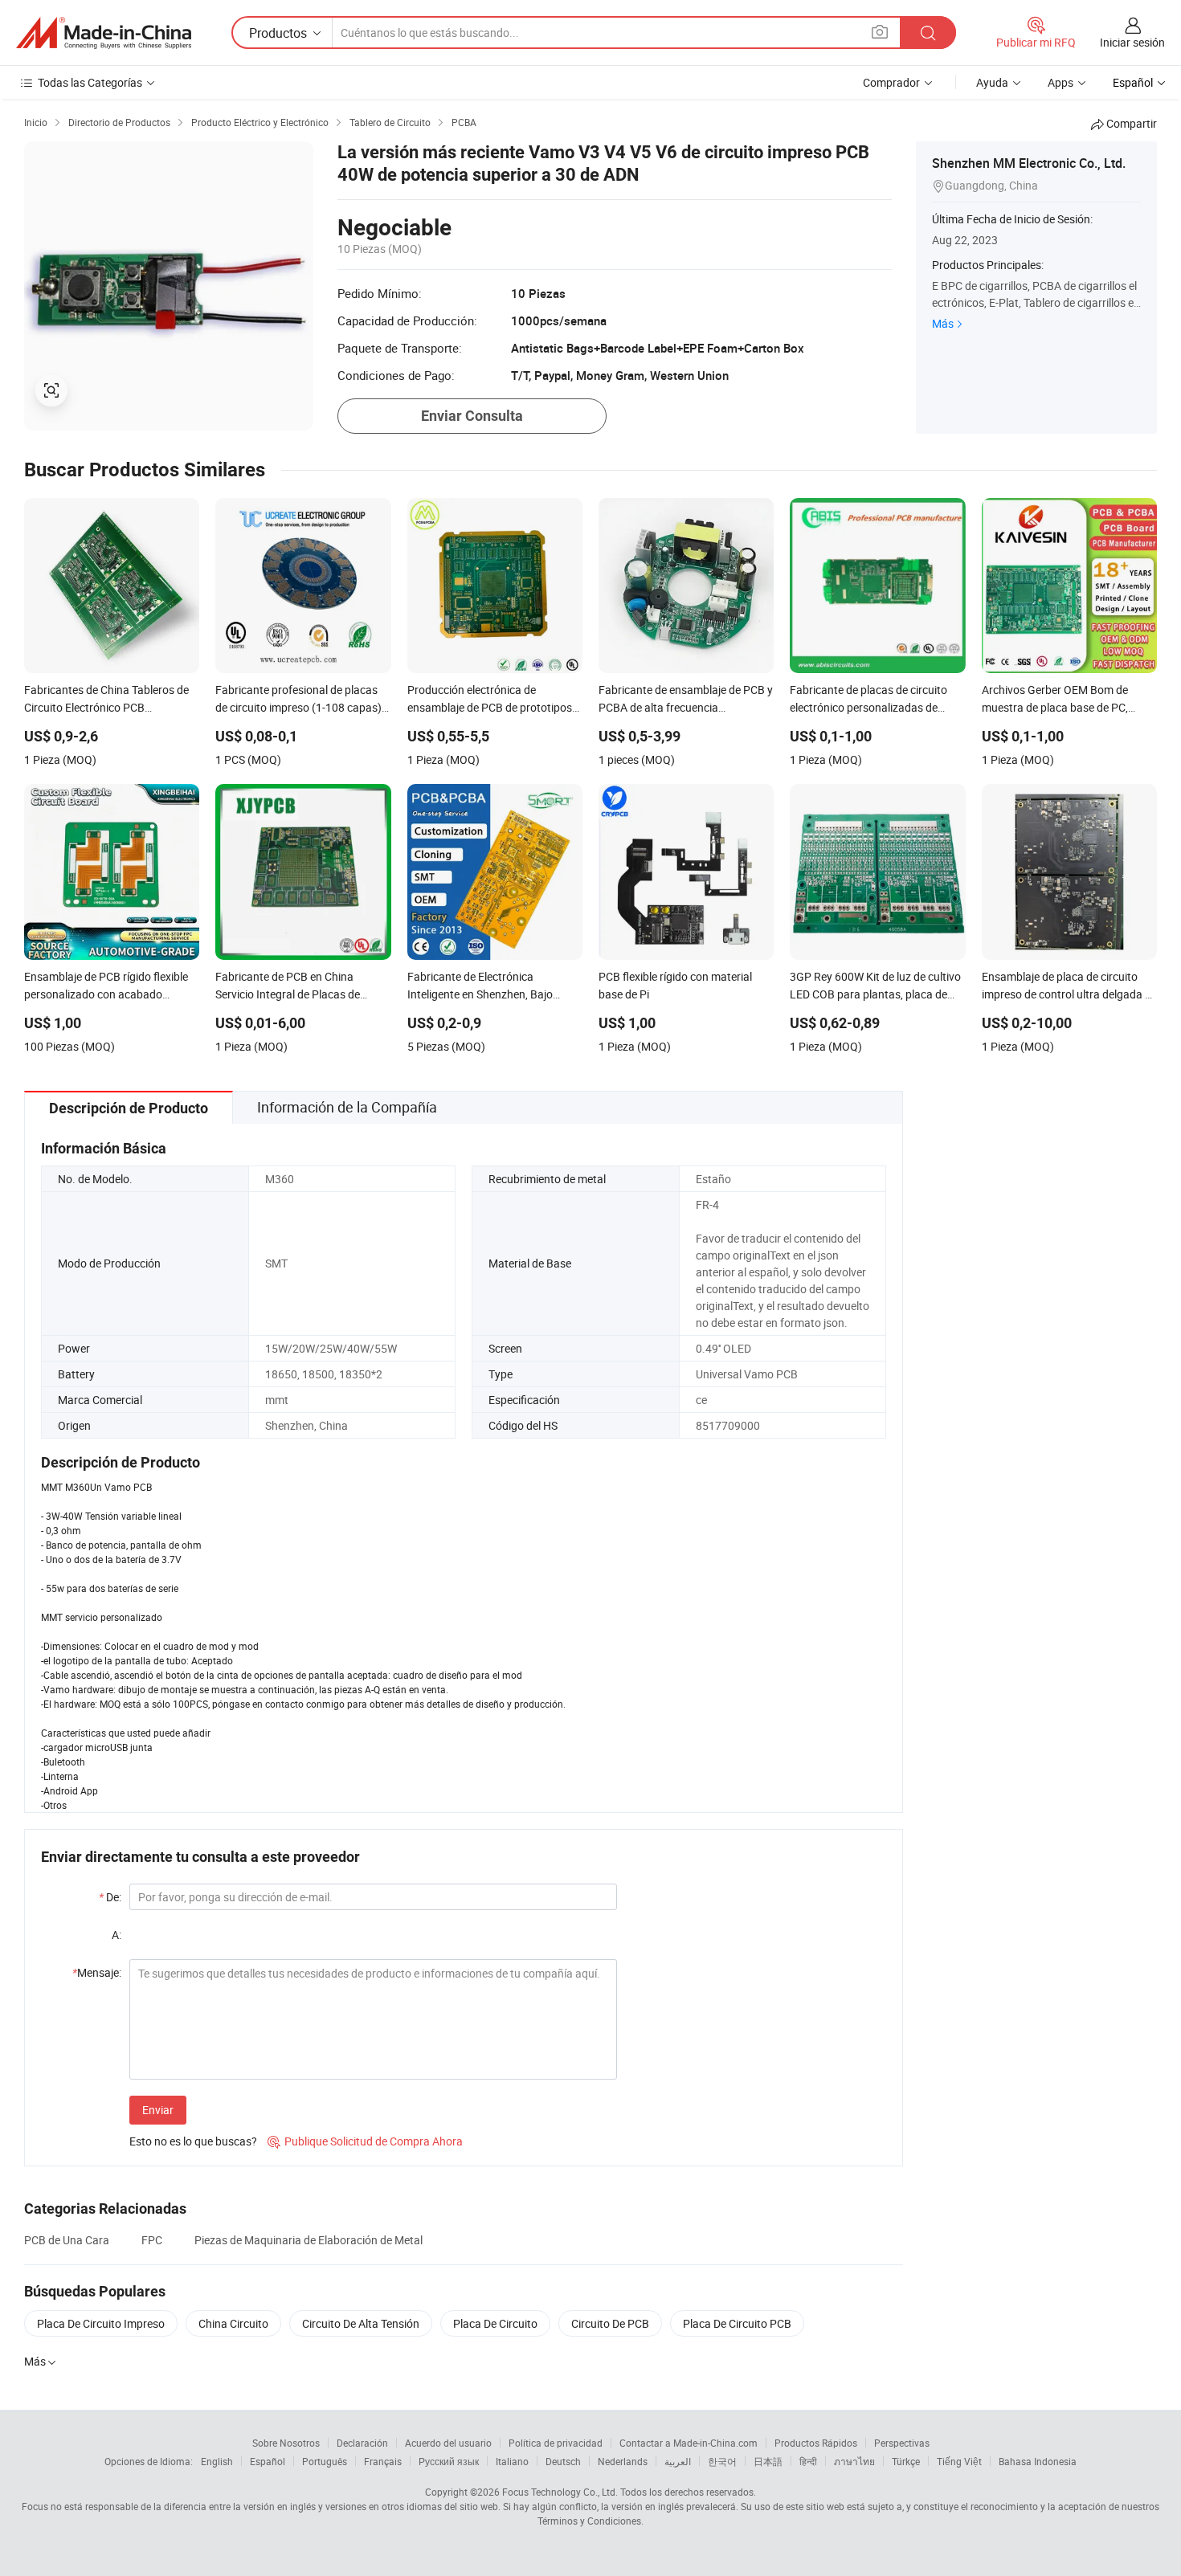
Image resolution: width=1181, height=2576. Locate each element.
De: (110, 1897)
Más (943, 323)
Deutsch (563, 2461)
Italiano (512, 2461)
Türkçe (906, 2461)
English (217, 2461)
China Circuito (233, 2323)
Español (268, 2461)
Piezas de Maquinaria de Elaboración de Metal (309, 2240)
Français (383, 2461)
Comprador (891, 82)
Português (325, 2461)
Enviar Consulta (472, 416)
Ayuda (992, 82)
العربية (678, 2461)
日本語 (768, 2461)
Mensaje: (97, 1972)
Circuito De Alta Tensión (361, 2323)
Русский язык (449, 2461)
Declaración (362, 2443)
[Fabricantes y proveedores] (104, 33)
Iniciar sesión (1132, 42)
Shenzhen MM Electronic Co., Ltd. (1029, 163)
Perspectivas (902, 2443)
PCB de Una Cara (67, 2240)
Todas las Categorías (90, 82)
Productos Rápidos (816, 2443)
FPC (152, 2240)
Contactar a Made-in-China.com (689, 2443)
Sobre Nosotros (286, 2443)
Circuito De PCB (610, 2323)
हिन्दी (808, 2461)
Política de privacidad (556, 2443)
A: (116, 1935)
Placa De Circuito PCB (737, 2323)
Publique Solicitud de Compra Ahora (365, 2141)
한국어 (722, 2461)
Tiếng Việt (959, 2461)
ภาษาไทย (854, 2461)
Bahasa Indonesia (1038, 2461)
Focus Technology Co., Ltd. (560, 2492)
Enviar (158, 2110)
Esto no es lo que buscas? (193, 2141)
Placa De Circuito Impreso (101, 2323)
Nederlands (623, 2461)
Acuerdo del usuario (448, 2443)
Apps (1060, 82)
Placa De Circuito (495, 2323)
